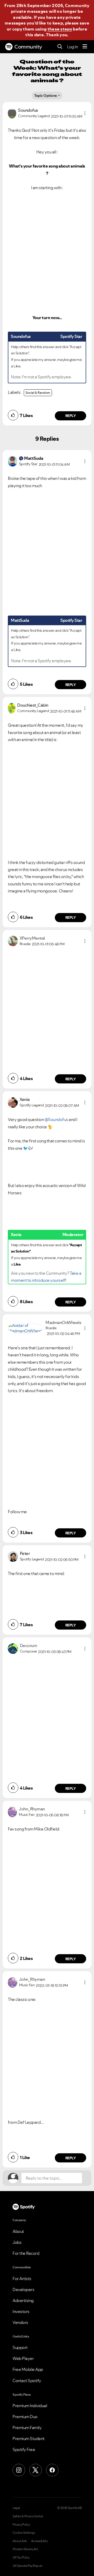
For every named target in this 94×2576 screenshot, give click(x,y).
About (18, 2231)
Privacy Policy (21, 2525)
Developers (23, 2289)
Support (20, 2347)
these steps (60, 29)
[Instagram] (19, 2470)
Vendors (20, 2322)
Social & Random (38, 393)
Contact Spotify (27, 2381)
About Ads (20, 2541)
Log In (72, 47)
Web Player (23, 2358)
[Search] (60, 47)
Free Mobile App (28, 2369)
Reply (71, 416)
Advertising (23, 2300)
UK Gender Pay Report (27, 2566)
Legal (16, 2508)
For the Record (26, 2253)
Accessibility (39, 2541)
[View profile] (12, 113)
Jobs (17, 2242)
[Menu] (85, 47)
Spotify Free (24, 2449)
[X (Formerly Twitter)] (36, 2470)
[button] (85, 113)
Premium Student (29, 2438)
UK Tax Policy (21, 2557)
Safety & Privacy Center (28, 2516)
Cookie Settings (24, 2533)
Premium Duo (25, 2417)
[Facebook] (52, 2470)
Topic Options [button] (46, 96)
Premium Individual (30, 2406)
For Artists (22, 2279)
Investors (21, 2311)
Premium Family (27, 2428)
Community (28, 47)
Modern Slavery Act (25, 2549)
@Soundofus (56, 1119)
